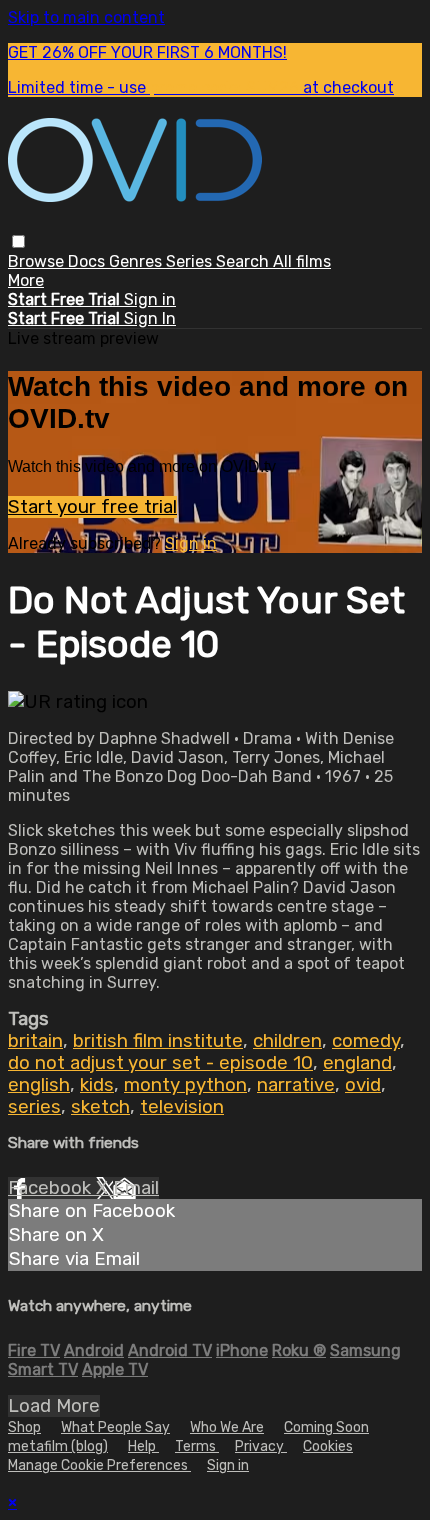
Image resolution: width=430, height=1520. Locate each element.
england (357, 1063)
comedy (366, 1041)
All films (302, 261)
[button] (18, 241)
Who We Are (227, 1427)
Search (244, 261)
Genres (137, 261)
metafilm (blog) (58, 1446)
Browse (38, 261)
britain (35, 1041)
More (26, 280)
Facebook (52, 1188)
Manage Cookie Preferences (99, 1465)
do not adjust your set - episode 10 (160, 1063)
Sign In (150, 318)
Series (191, 261)
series (34, 1107)
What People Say (115, 1427)
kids (97, 1085)
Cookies (328, 1446)
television (182, 1107)
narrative (296, 1085)
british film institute (158, 1041)
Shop (24, 1427)
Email (136, 1188)
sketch (100, 1107)
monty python (185, 1085)
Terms (197, 1446)
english (39, 1085)
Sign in (150, 299)
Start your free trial (92, 507)
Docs (88, 261)
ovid (363, 1085)
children (287, 1041)
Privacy (261, 1446)
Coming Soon (326, 1427)
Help (143, 1446)
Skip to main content (86, 17)
